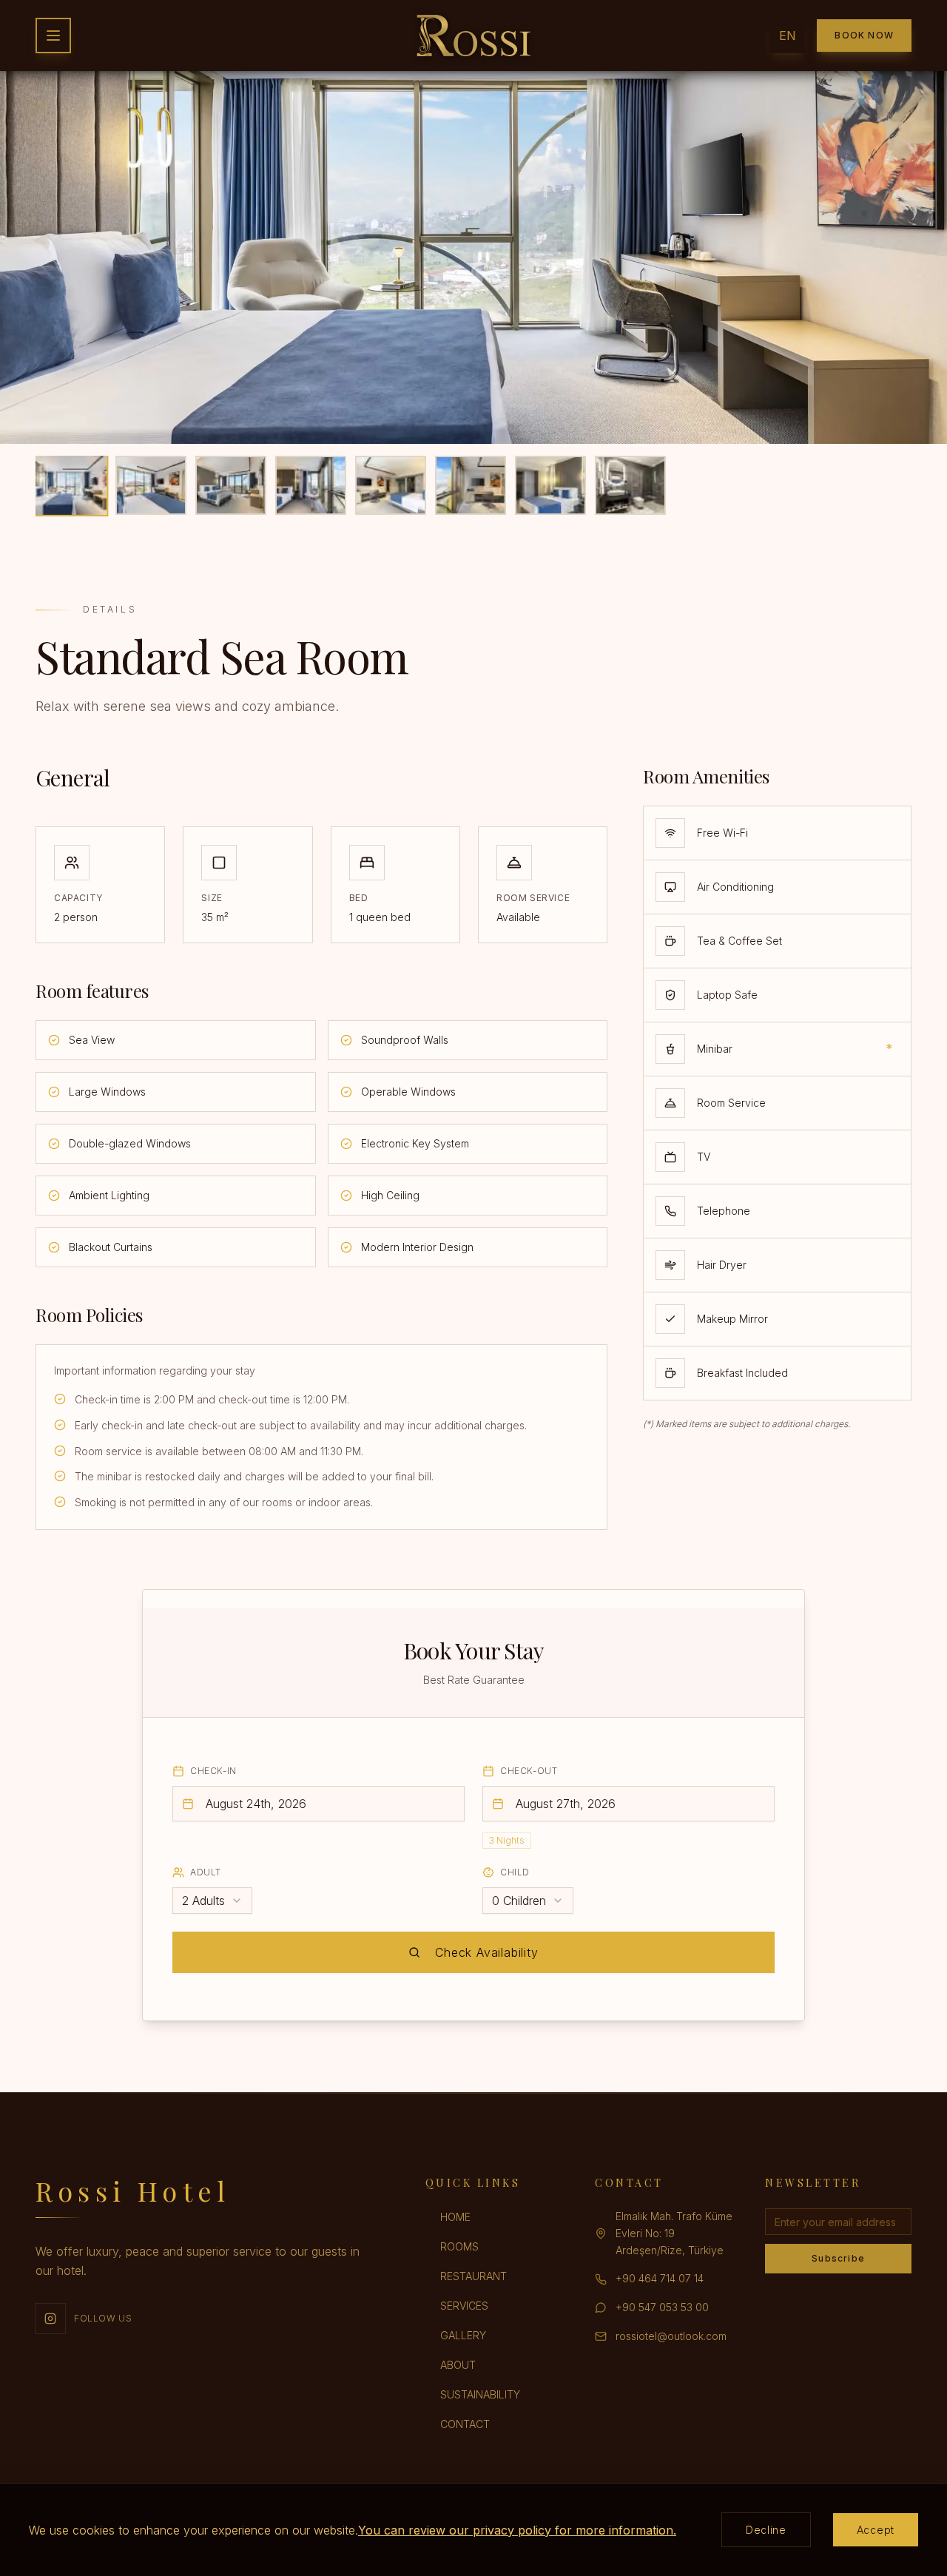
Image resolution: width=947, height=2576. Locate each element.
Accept (876, 2530)
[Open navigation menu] (53, 36)
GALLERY (463, 2335)
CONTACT (465, 2424)
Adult (206, 1872)
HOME (455, 2217)
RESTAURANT (473, 2276)
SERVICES (464, 2306)
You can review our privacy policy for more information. (517, 2530)
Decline (766, 2530)
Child (515, 1872)
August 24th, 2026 (256, 1804)
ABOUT (458, 2365)
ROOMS (459, 2246)
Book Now (864, 35)
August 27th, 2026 (566, 1804)
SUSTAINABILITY (480, 2394)
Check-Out (529, 1771)
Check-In (213, 1771)
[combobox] (212, 1901)
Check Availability (486, 1952)
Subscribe (838, 2258)
